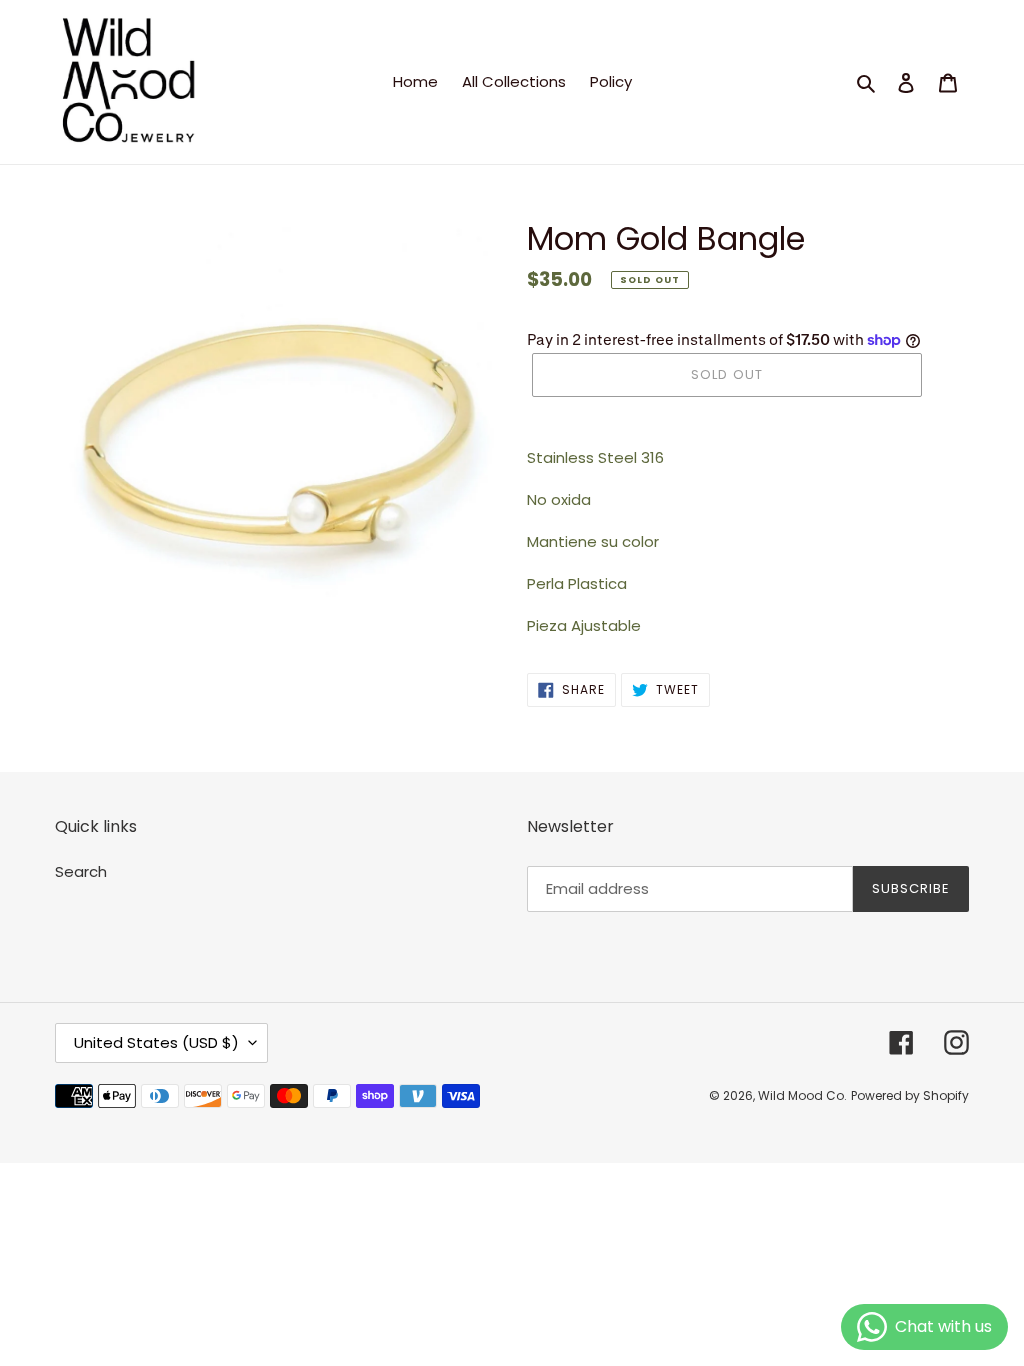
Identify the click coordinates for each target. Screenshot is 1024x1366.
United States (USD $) (156, 1042)
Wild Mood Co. (802, 1095)
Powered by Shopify (910, 1095)
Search (81, 871)
